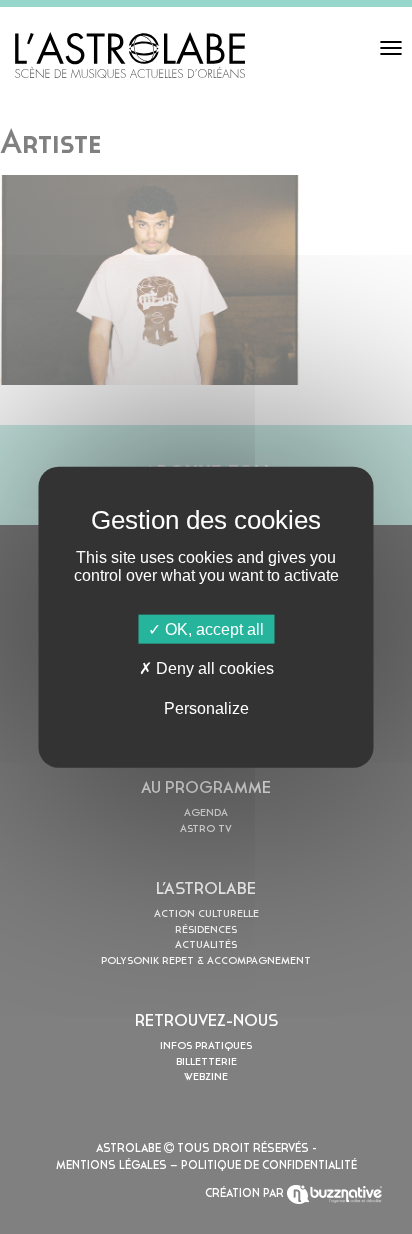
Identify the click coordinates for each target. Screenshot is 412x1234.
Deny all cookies (213, 668)
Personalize (206, 707)
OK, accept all (212, 629)
